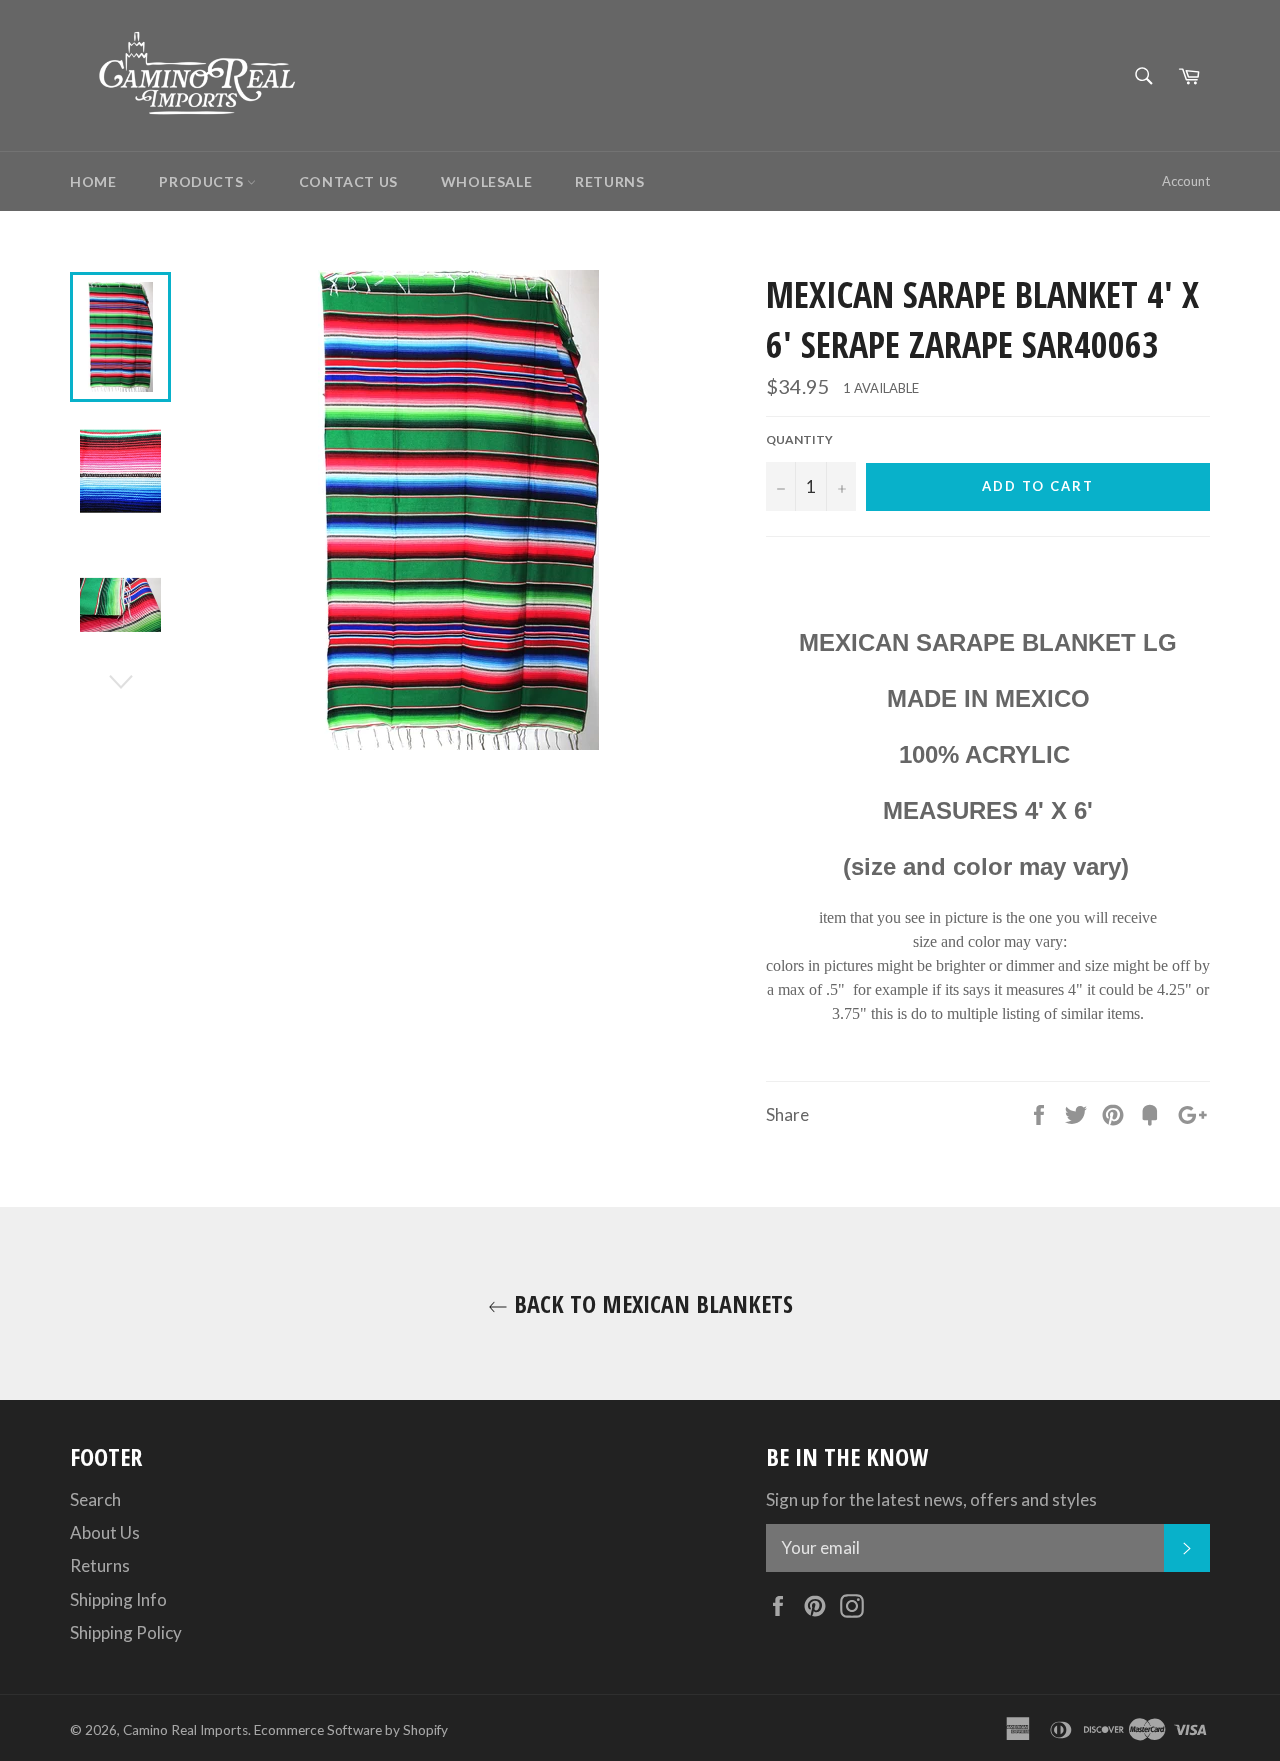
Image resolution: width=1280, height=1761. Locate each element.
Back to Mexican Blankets (650, 1303)
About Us (105, 1532)
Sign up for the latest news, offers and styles (931, 1499)
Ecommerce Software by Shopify (351, 1730)
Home (93, 181)
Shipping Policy (126, 1632)
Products (202, 181)
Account (1186, 181)
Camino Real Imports (185, 1730)
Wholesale (486, 181)
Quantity (799, 439)
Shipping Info (118, 1599)
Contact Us (348, 181)
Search (95, 1499)
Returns (609, 181)
